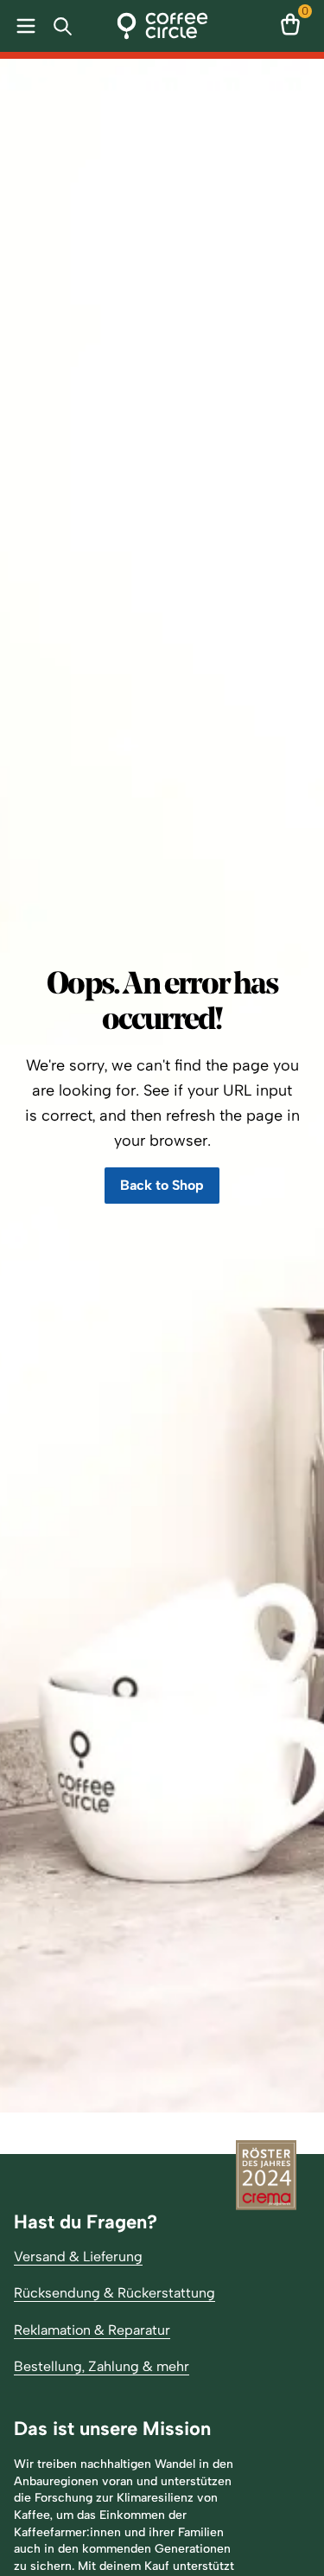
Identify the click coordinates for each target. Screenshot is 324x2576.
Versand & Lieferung (78, 2256)
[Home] (162, 26)
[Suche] (66, 26)
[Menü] (22, 26)
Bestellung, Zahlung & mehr (102, 2366)
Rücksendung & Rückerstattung (114, 2293)
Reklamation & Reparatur (92, 2330)
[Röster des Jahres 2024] (266, 2177)
